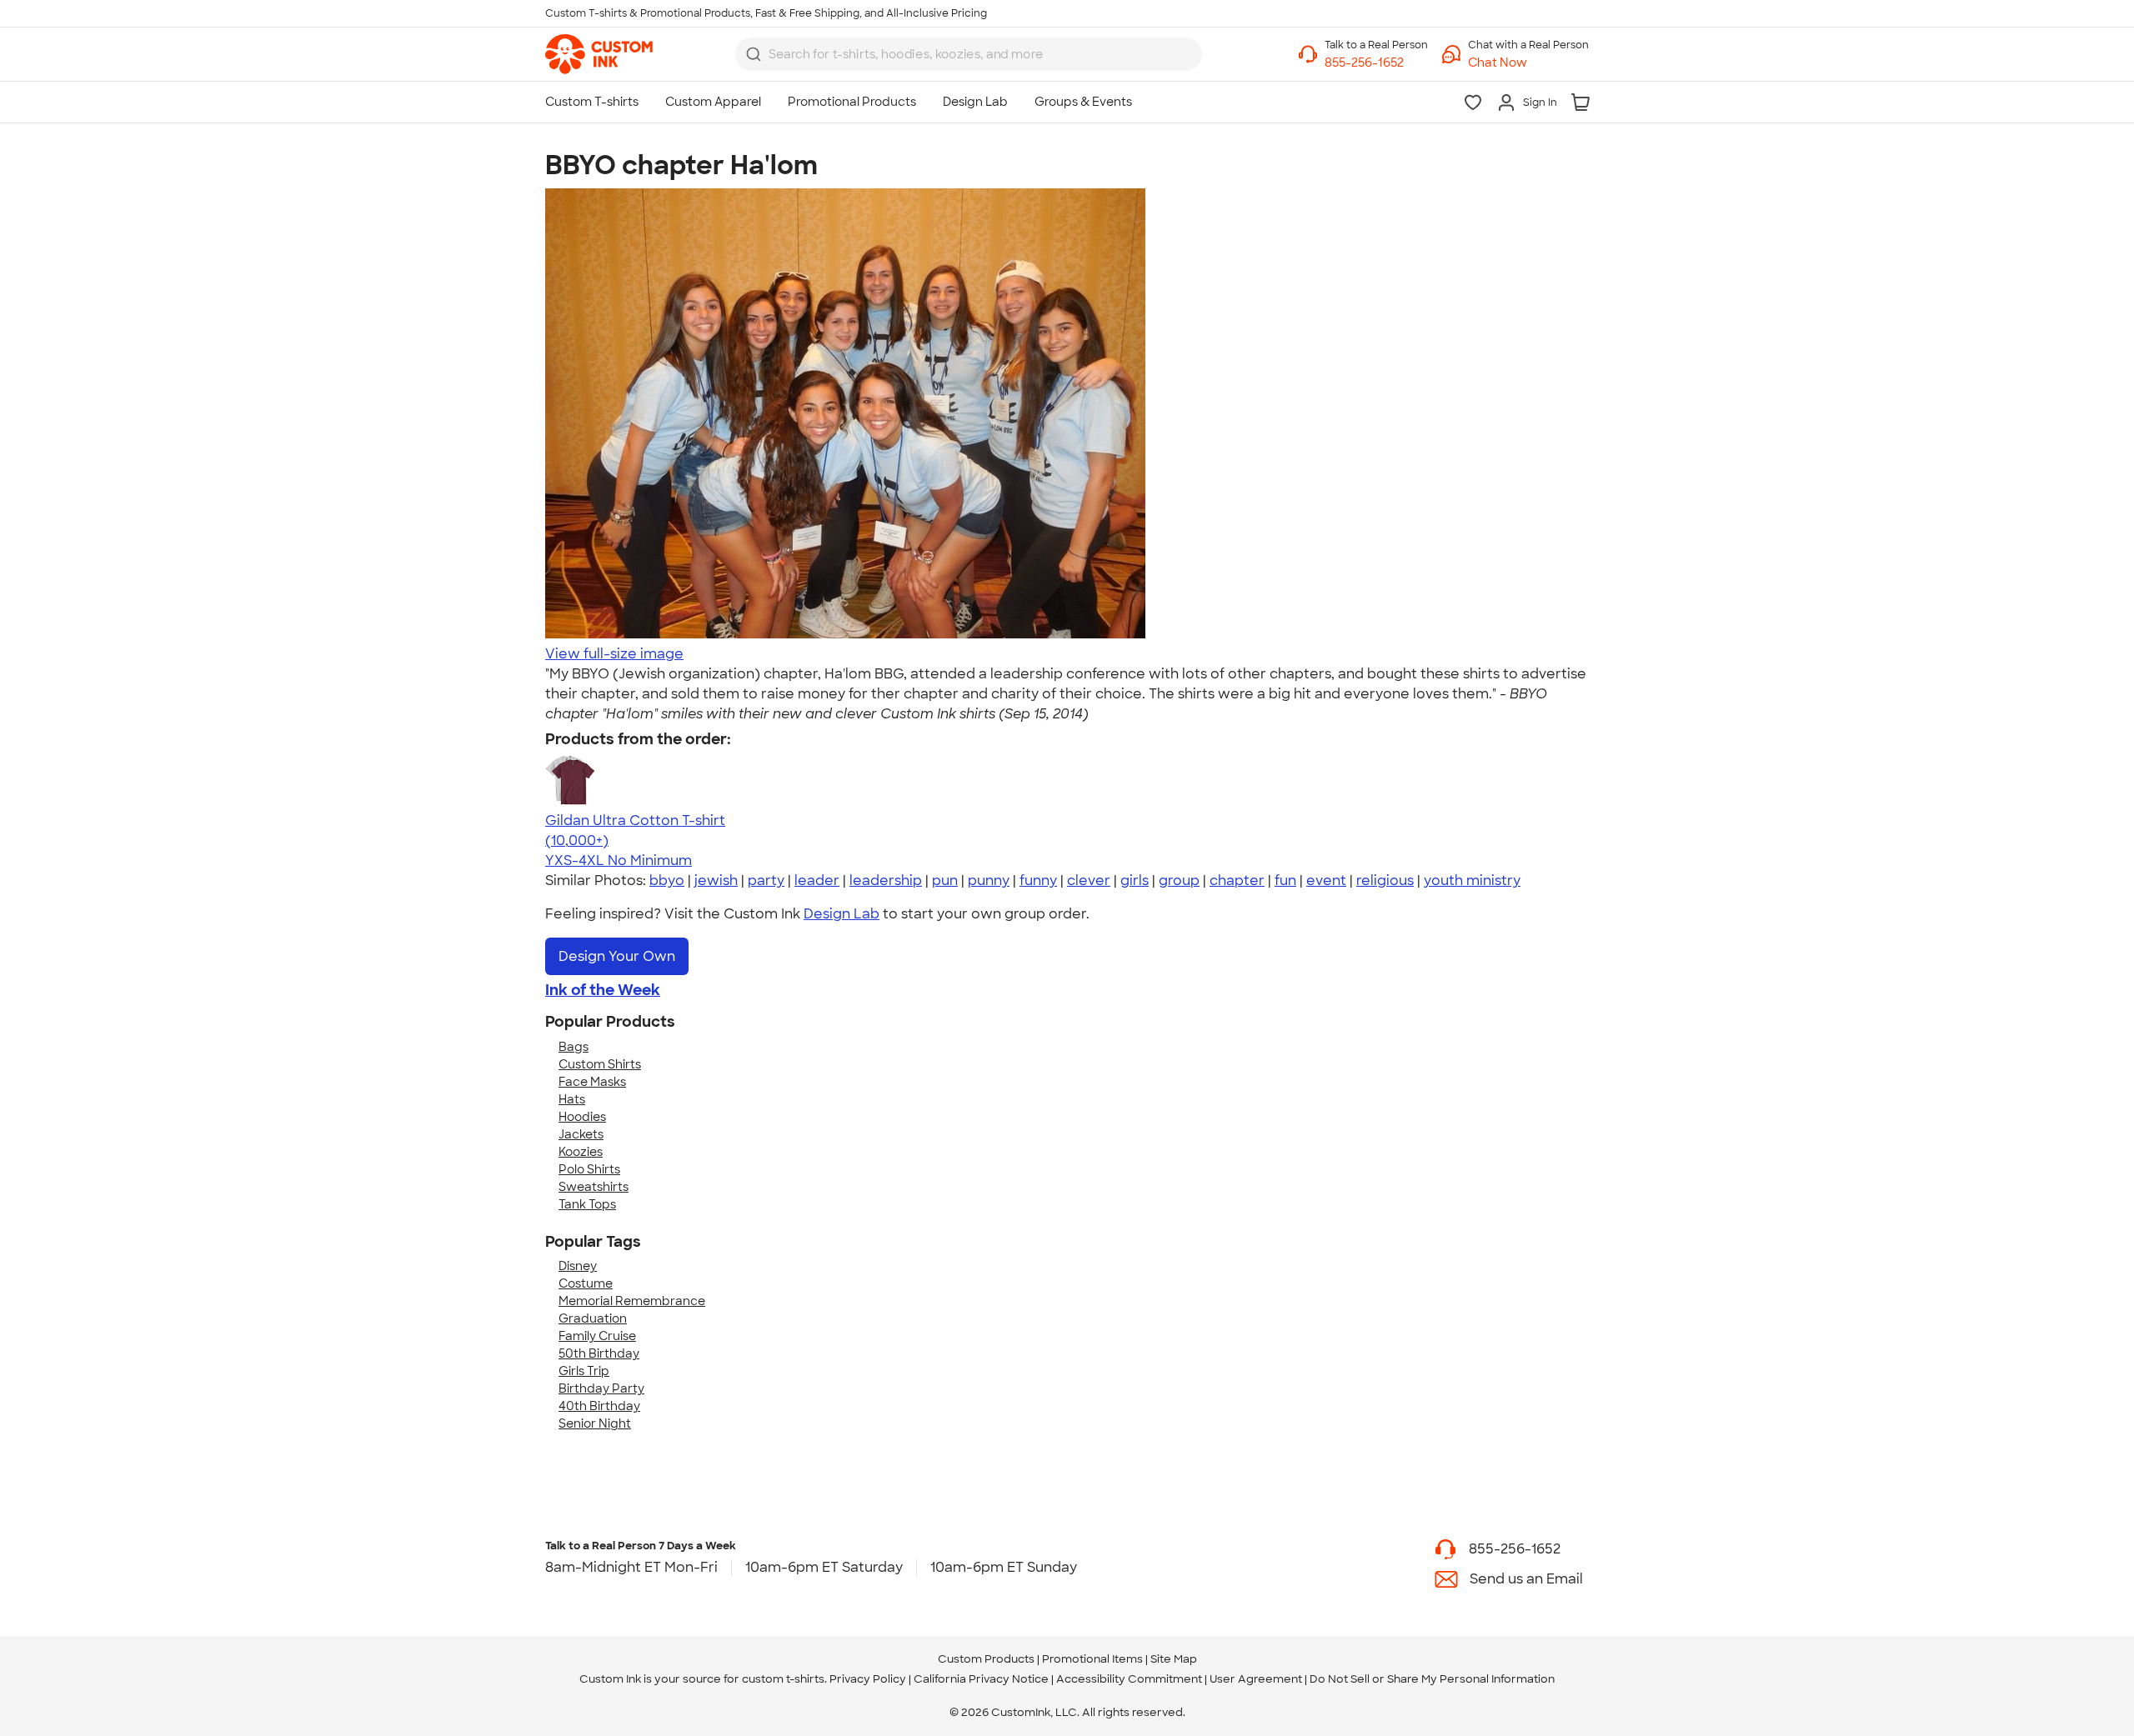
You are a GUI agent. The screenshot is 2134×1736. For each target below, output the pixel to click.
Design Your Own (617, 956)
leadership (886, 881)
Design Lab (842, 914)
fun (1285, 881)
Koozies (581, 1152)
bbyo (667, 881)
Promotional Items (1092, 1659)
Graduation (593, 1318)
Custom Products (986, 1659)
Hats (572, 1099)
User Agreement (1256, 1679)
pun (945, 881)
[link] (599, 54)
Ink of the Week (603, 990)
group (1179, 881)
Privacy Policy (868, 1679)
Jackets (581, 1134)
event (1326, 881)
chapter (1237, 881)
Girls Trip (584, 1371)
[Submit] (754, 54)
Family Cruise (597, 1336)
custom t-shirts (783, 1679)
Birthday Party (601, 1388)
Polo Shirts (589, 1169)
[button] (1528, 63)
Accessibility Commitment (1129, 1679)
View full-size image (614, 654)
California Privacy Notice (981, 1679)
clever (1089, 881)
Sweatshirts (594, 1187)
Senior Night (595, 1423)
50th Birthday (599, 1353)
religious (1385, 881)
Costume (586, 1283)
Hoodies (582, 1117)
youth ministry (1472, 881)
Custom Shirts (600, 1064)
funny (1038, 881)
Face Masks (592, 1082)
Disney (578, 1266)
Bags (574, 1047)
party (766, 881)
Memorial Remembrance (632, 1301)
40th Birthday (599, 1406)
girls (1135, 881)
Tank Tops (587, 1204)
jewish (716, 881)
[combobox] (969, 54)
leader (817, 881)
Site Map (1174, 1659)
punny (989, 881)
